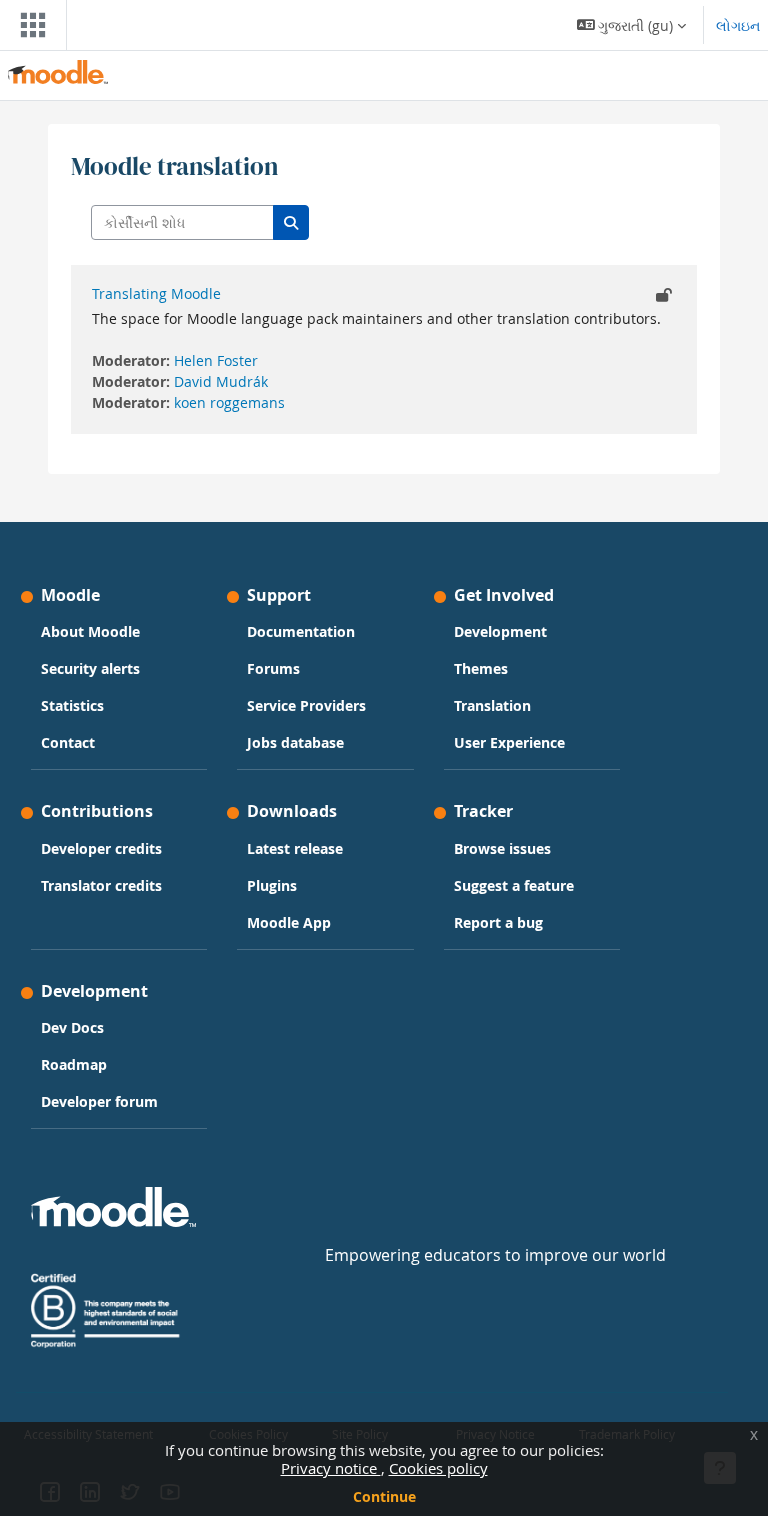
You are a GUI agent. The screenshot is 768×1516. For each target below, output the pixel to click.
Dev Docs (72, 1027)
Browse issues (502, 848)
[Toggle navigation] (29, 25)
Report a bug (498, 922)
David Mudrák (221, 381)
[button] (632, 25)
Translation (492, 705)
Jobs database (295, 742)
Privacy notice (331, 1468)
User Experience (509, 742)
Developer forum (99, 1101)
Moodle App (289, 922)
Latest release (295, 848)
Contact (68, 742)
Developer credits (101, 848)
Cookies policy (438, 1468)
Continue (384, 1496)
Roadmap (74, 1064)
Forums (273, 668)
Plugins (272, 885)
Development (500, 631)
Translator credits (101, 885)
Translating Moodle (156, 293)
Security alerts (90, 668)
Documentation (301, 631)
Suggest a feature (514, 885)
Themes (481, 668)
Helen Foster (216, 360)
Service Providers (306, 705)
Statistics (72, 705)
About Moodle (90, 631)
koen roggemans (229, 402)
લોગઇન (738, 25)
